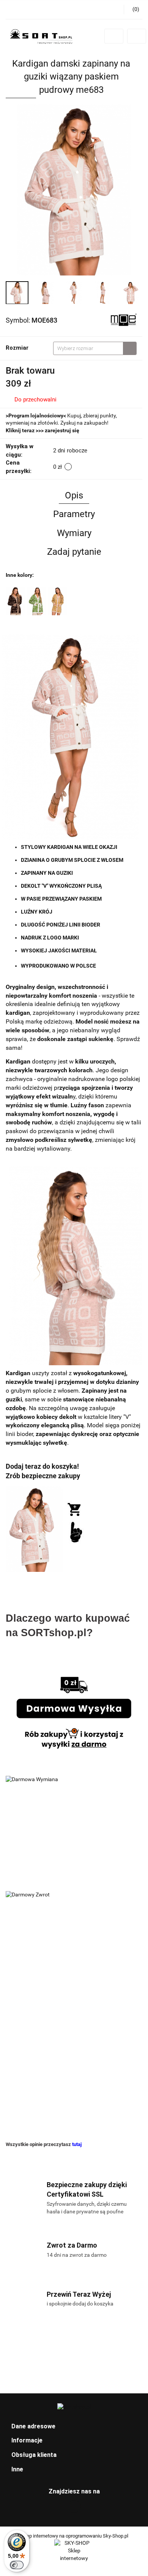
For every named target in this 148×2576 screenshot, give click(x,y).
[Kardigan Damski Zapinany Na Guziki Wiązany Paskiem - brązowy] (15, 600)
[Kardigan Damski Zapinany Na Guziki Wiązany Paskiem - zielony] (36, 600)
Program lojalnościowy (36, 416)
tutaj (77, 2144)
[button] (74, 2427)
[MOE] (123, 320)
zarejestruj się (62, 430)
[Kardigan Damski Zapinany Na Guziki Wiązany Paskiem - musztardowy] (58, 600)
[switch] (17, 2565)
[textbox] (88, 348)
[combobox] (95, 348)
